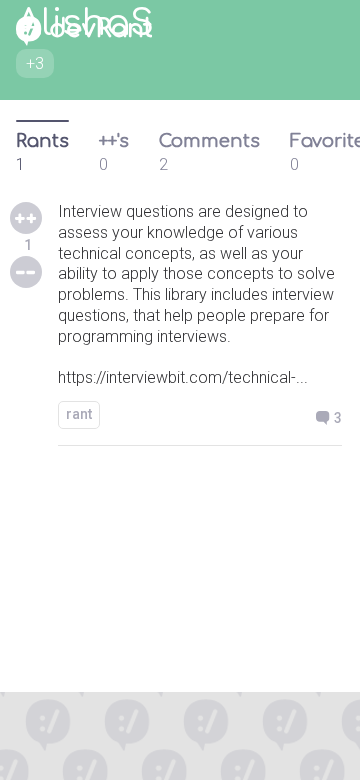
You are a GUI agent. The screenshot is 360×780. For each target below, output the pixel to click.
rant (79, 414)
